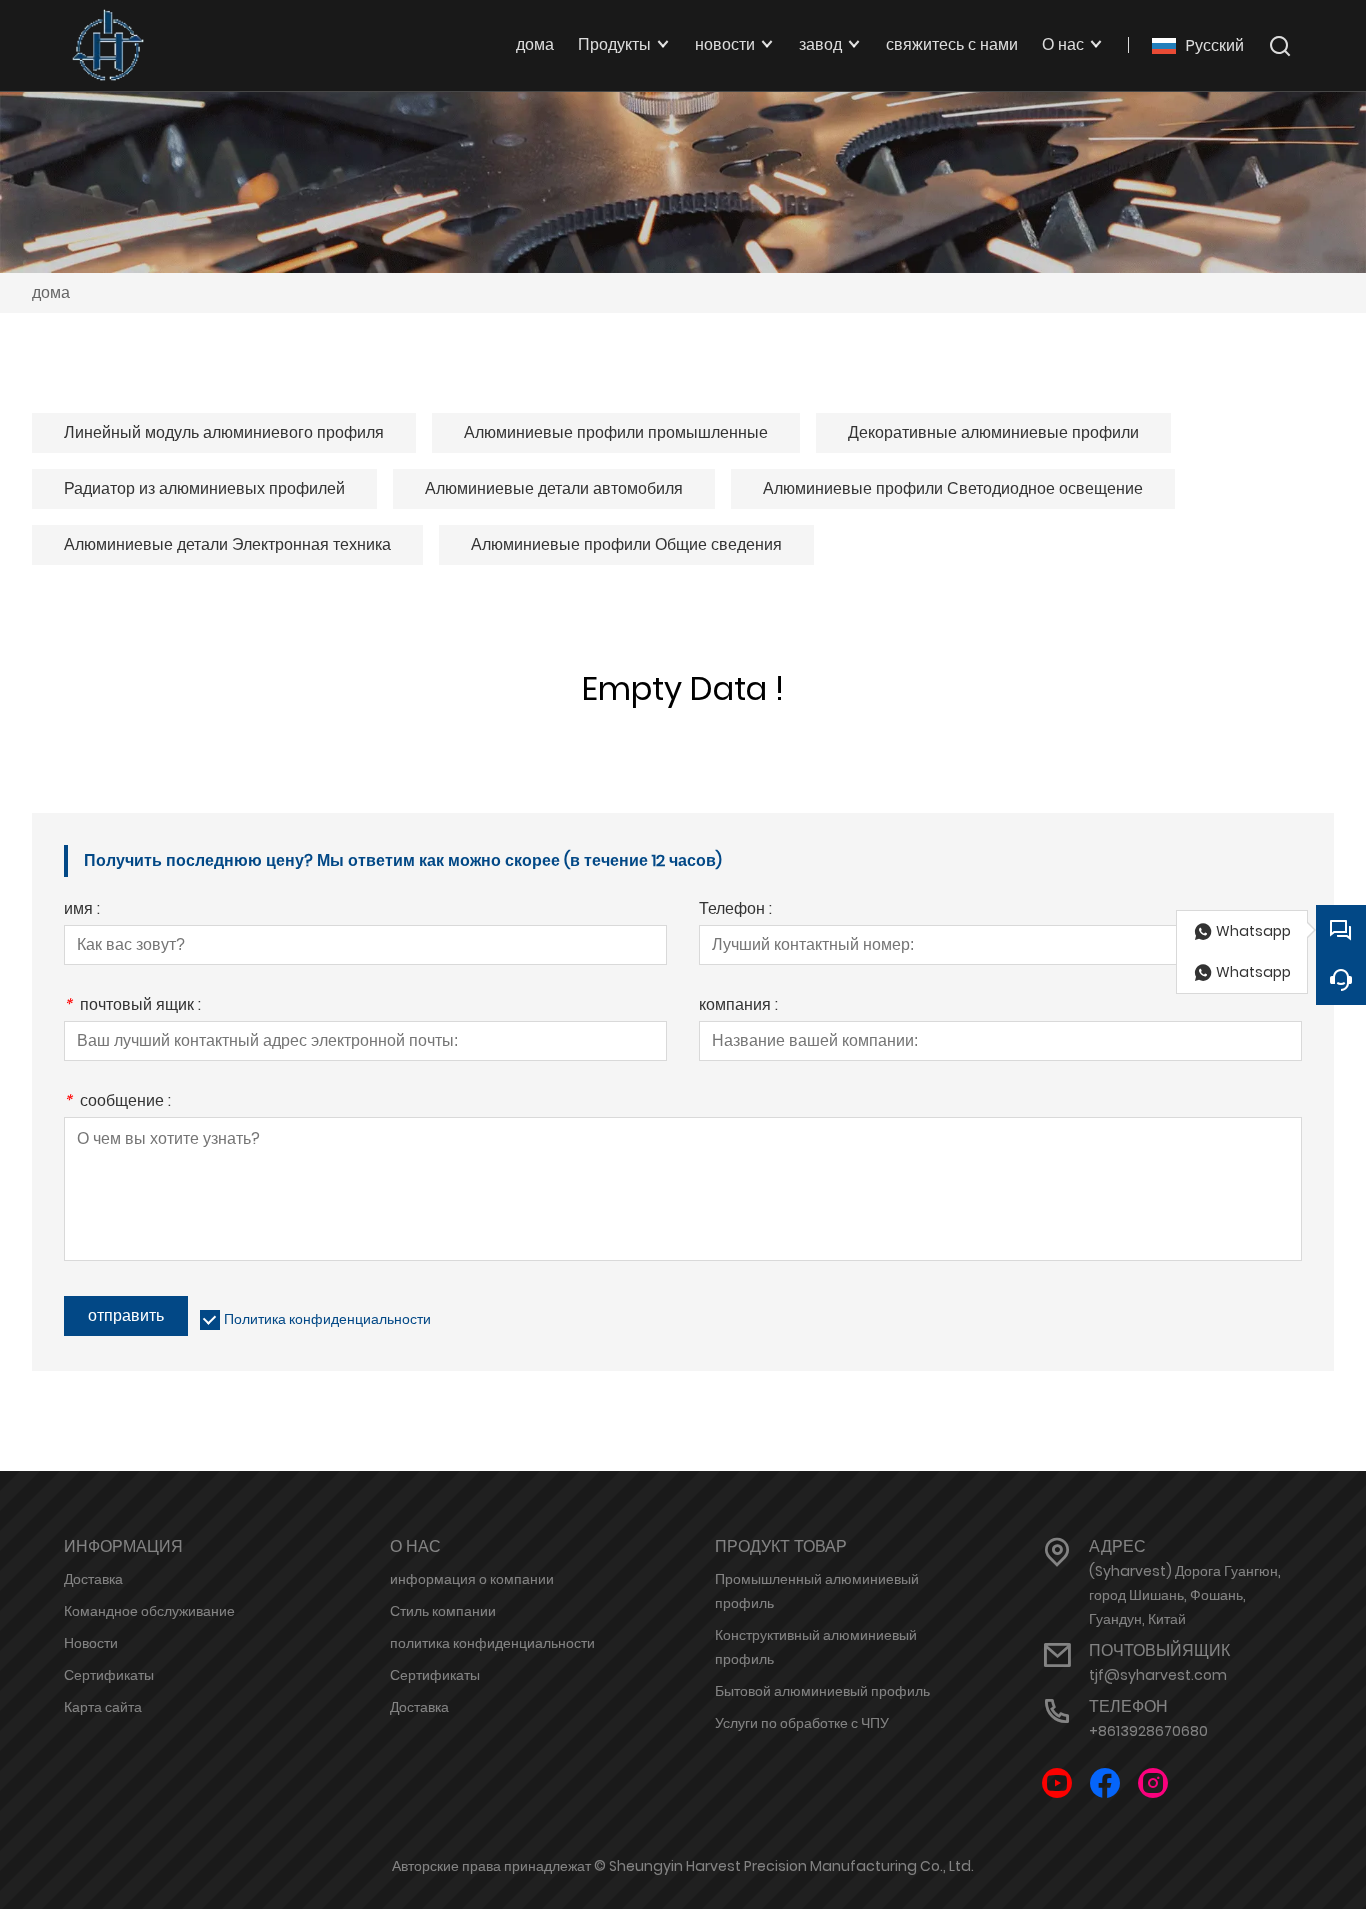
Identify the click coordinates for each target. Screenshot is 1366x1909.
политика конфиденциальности (492, 1643)
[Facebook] (1105, 1783)
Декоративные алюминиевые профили (993, 432)
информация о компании (472, 1579)
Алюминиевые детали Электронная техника (227, 544)
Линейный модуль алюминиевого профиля (224, 432)
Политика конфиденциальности (327, 1319)
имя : (82, 910)
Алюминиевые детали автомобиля (554, 488)
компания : (738, 1006)
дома (51, 292)
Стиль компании (443, 1611)
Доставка (93, 1579)
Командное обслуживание (149, 1611)
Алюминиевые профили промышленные (616, 432)
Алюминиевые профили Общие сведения (626, 544)
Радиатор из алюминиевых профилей (204, 488)
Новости (91, 1643)
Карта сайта (103, 1707)
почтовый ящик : (132, 1006)
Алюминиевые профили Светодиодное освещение (953, 488)
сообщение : (117, 1102)
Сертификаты (109, 1675)
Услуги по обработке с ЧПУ (802, 1723)
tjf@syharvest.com (1158, 1675)
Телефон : (735, 910)
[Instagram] (1153, 1783)
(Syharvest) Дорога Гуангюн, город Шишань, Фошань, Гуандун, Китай (1185, 1595)
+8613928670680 (1148, 1731)
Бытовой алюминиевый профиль (822, 1691)
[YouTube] (1057, 1783)
